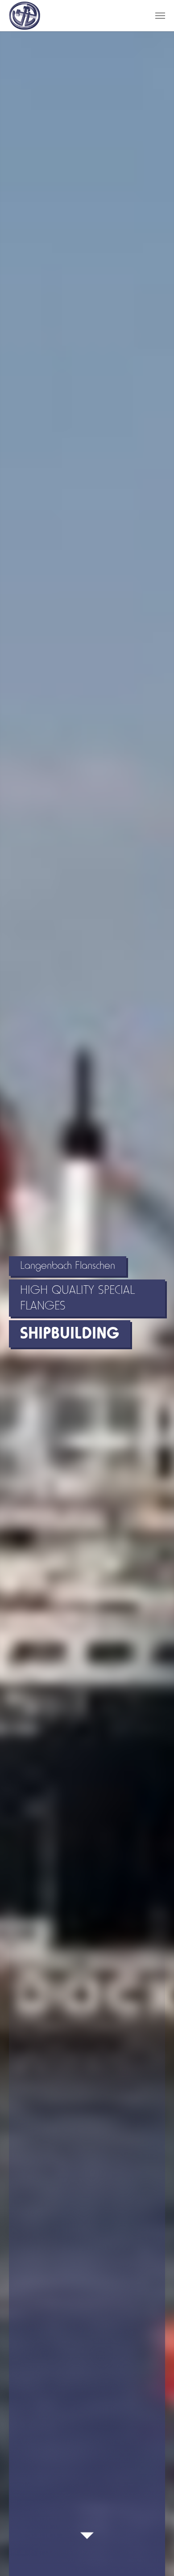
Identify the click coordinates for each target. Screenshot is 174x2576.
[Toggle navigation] (160, 16)
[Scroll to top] (152, 2554)
